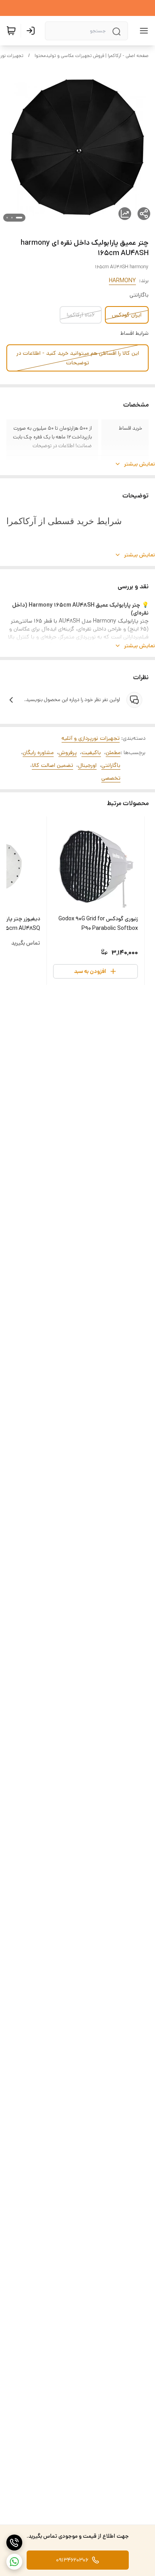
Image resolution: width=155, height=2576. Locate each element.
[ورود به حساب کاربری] (32, 31)
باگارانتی (111, 765)
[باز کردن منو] (142, 31)
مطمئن (113, 753)
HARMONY (122, 281)
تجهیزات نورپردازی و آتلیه (91, 738)
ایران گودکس (127, 315)
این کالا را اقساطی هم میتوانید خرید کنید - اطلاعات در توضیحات (78, 358)
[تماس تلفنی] (14, 2543)
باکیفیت (91, 753)
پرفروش (68, 753)
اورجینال (87, 765)
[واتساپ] (14, 2562)
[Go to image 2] (12, 218)
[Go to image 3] (7, 218)
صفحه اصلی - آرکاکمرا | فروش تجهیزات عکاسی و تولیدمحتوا (92, 56)
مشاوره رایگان (38, 753)
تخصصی (111, 778)
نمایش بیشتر (139, 464)
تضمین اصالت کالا (52, 765)
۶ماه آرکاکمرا (81, 315)
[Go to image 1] (19, 218)
